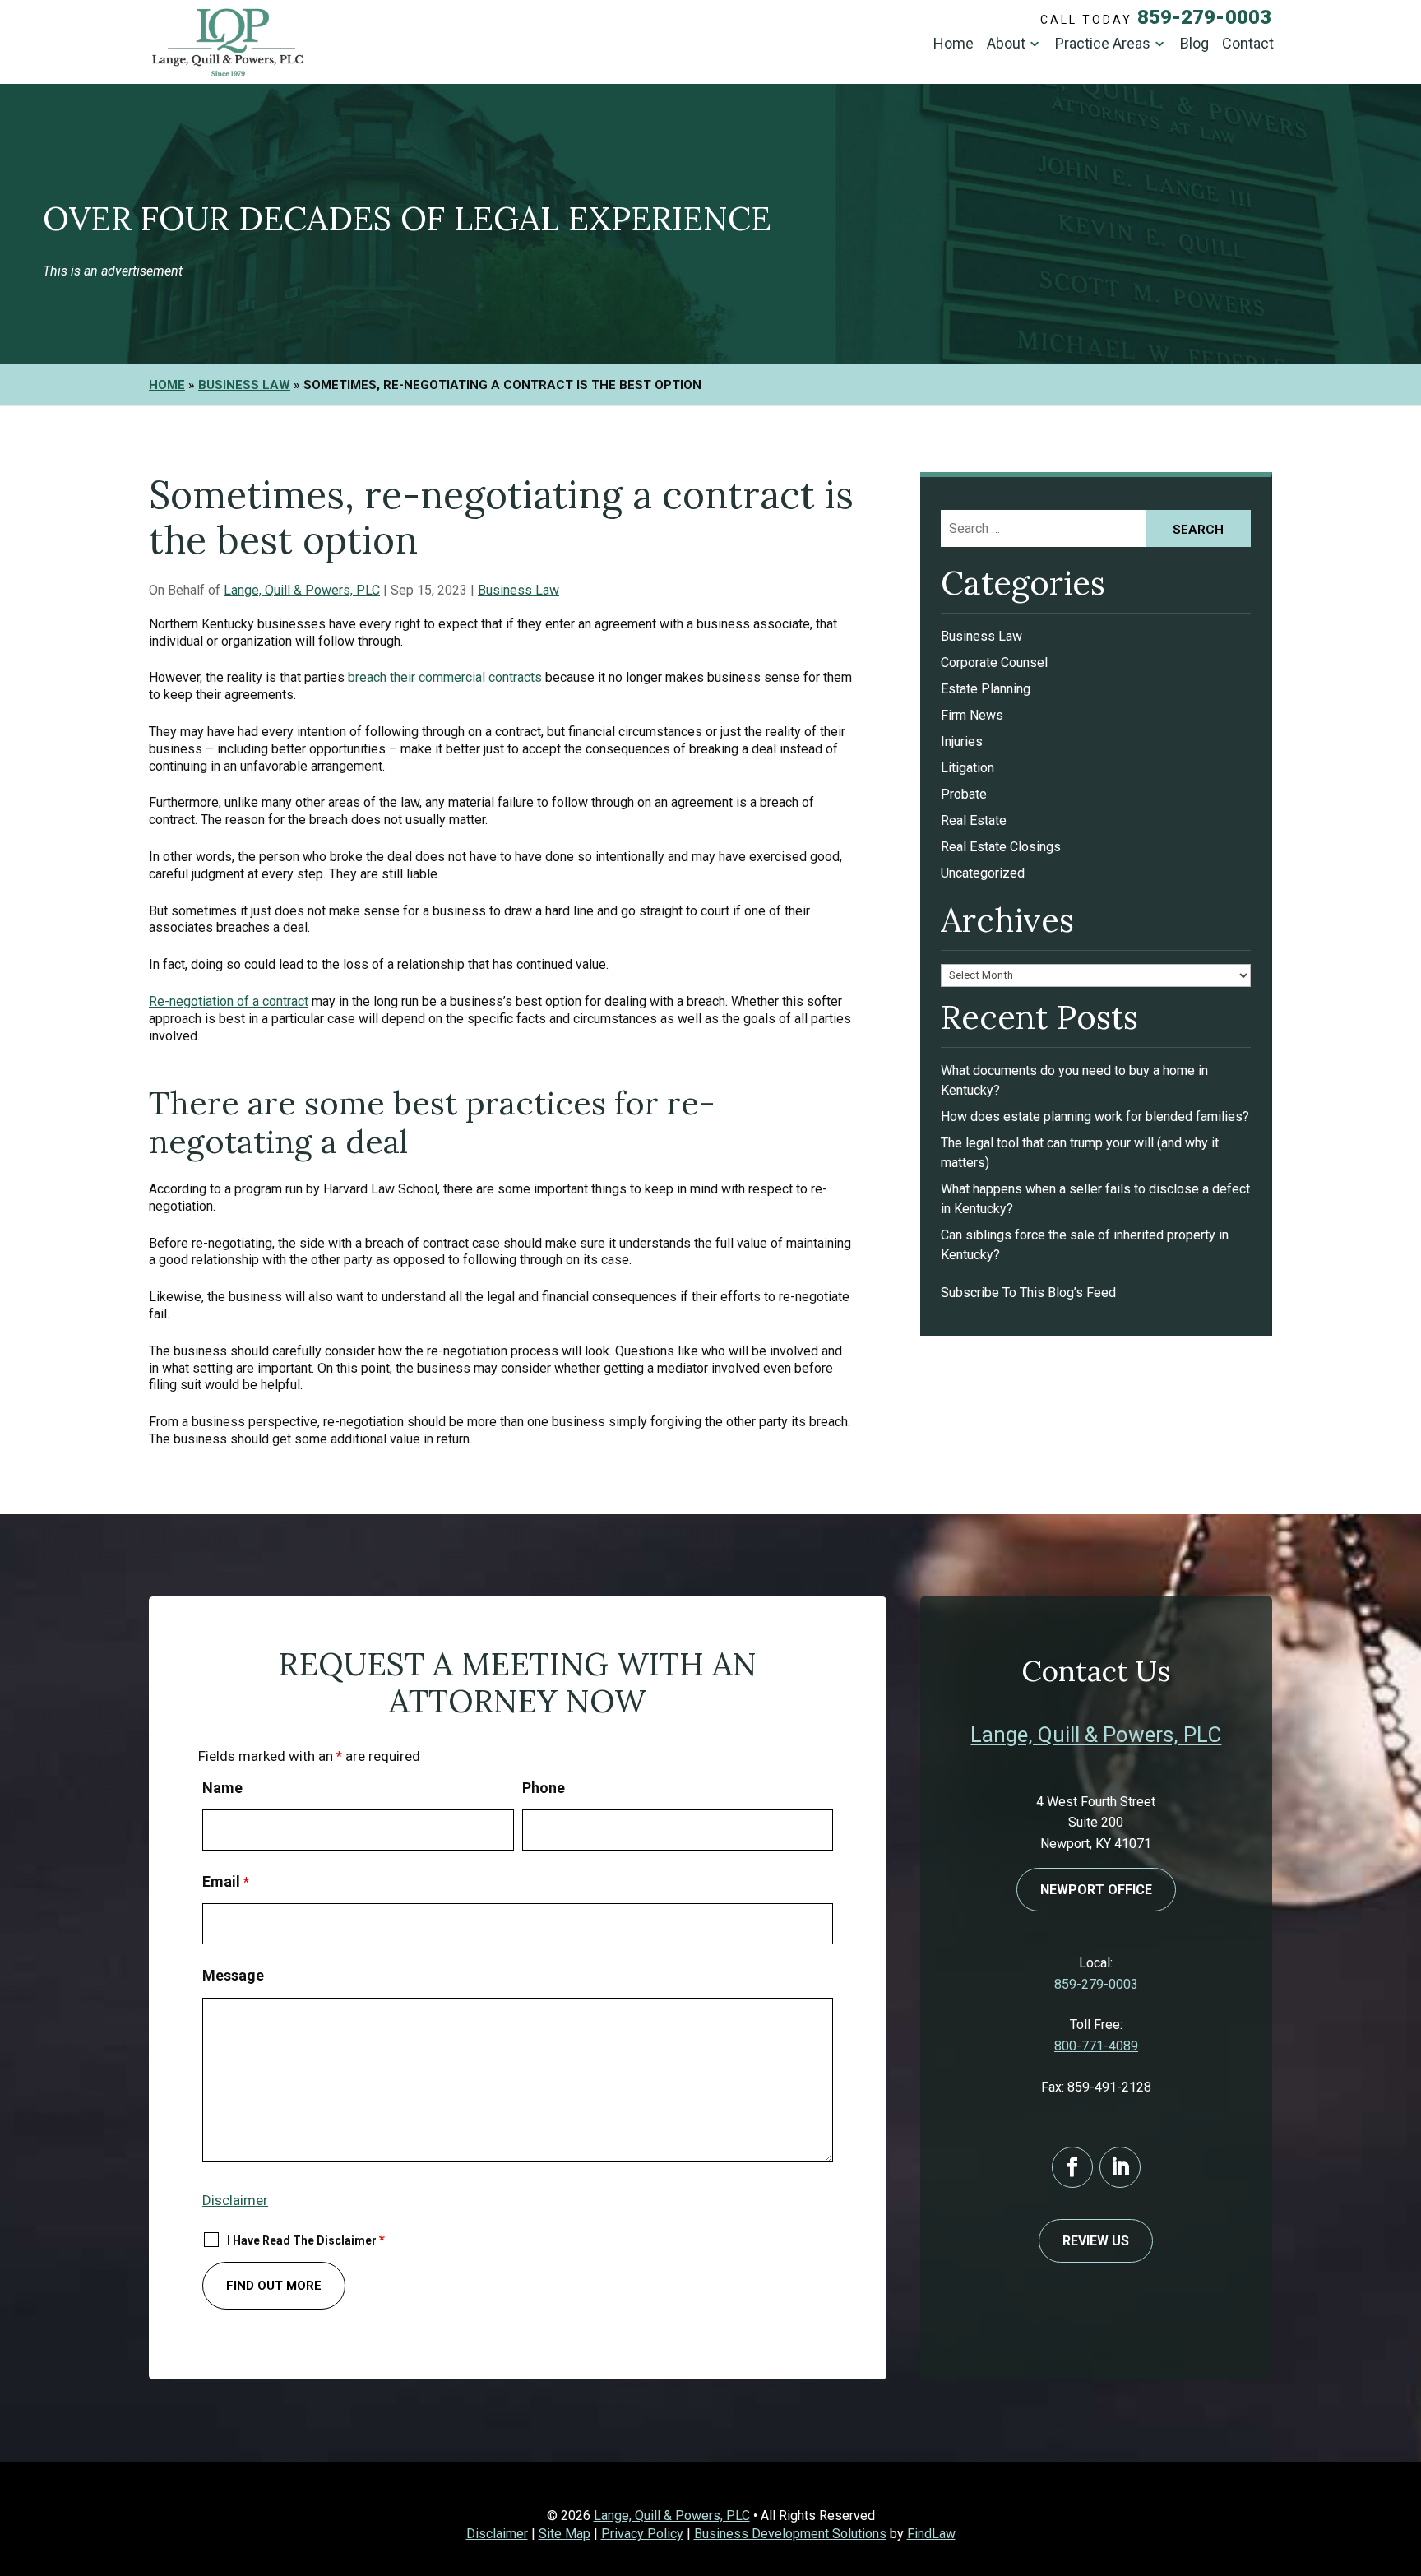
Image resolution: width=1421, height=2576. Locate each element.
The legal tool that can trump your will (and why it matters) (1080, 1153)
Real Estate (974, 820)
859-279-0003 (1204, 17)
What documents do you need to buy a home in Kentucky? (1074, 1080)
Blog (1194, 44)
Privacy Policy (642, 2534)
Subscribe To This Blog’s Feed (1028, 1293)
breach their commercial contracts (445, 677)
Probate (964, 794)
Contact (1248, 44)
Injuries (962, 741)
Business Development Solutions (790, 2534)
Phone (544, 1788)
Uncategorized (983, 873)
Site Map (565, 2534)
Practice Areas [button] (1103, 44)
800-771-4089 (1096, 2046)
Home (954, 44)
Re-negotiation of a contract (229, 1001)
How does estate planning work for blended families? (1095, 1117)
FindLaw (931, 2534)
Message (233, 1975)
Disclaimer (235, 2200)
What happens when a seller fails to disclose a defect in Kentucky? (1095, 1199)
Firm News (972, 715)
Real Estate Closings (1001, 847)
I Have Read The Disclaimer (306, 2240)
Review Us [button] (1096, 2241)
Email (226, 1881)
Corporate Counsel (994, 663)
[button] (1405, 2457)
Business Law (518, 590)
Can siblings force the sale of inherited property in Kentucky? (1085, 1245)
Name (222, 1788)
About (1006, 44)
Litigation (967, 768)
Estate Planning (986, 689)
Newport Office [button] (1096, 1890)
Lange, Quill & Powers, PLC (302, 590)
